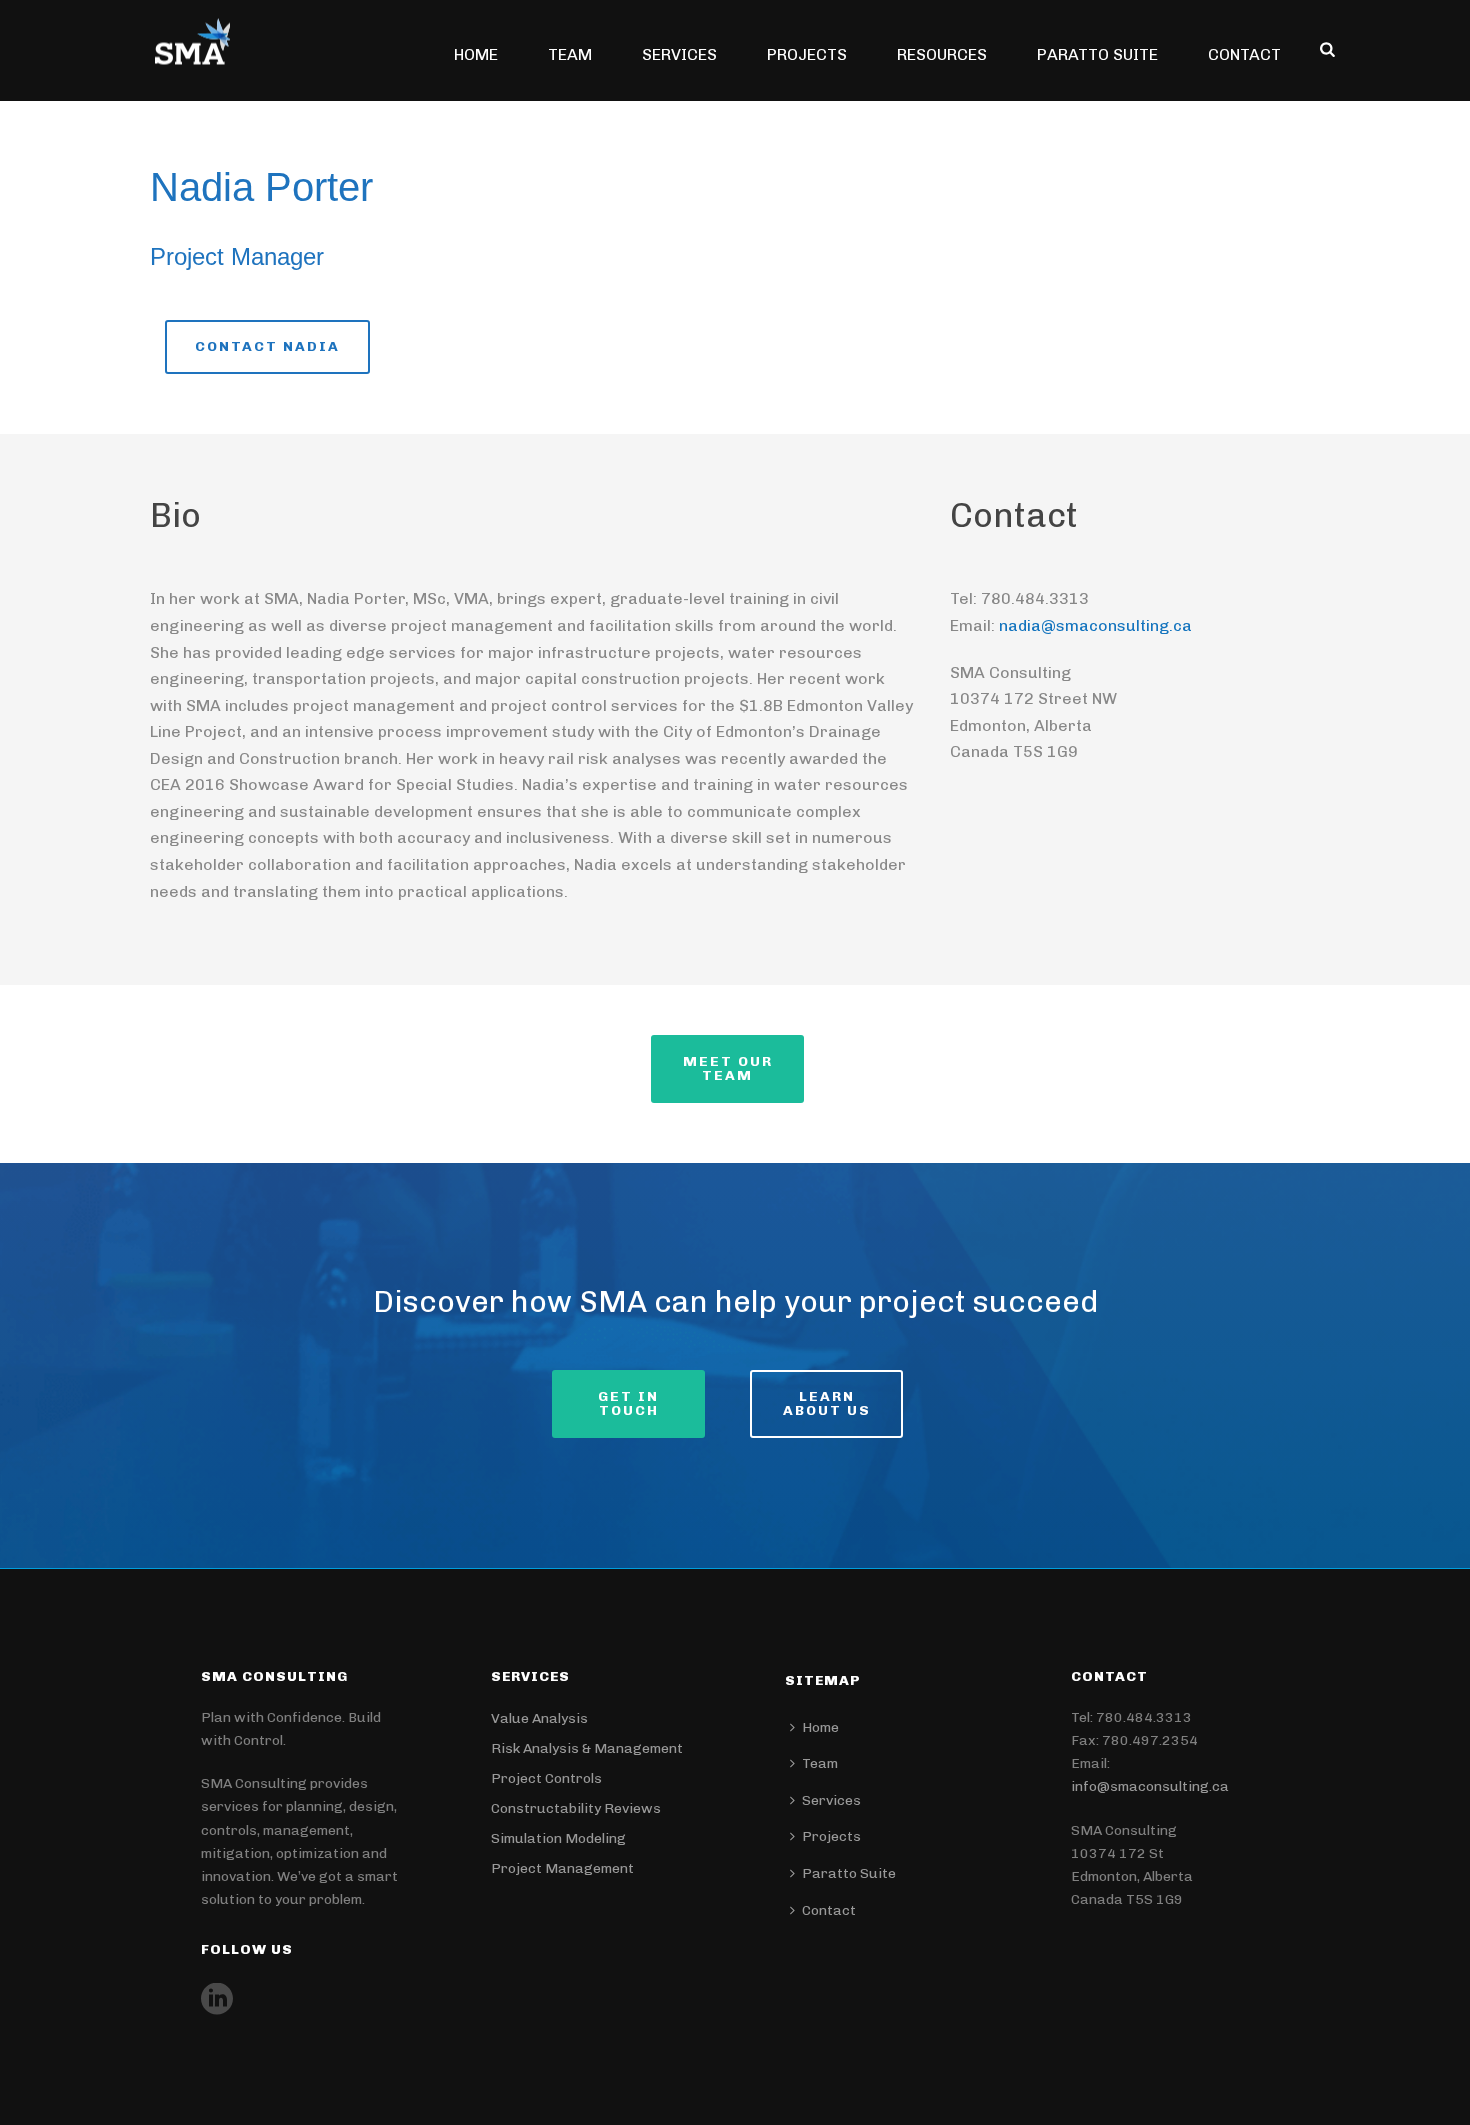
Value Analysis (539, 1718)
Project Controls (546, 1778)
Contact (1244, 54)
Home (476, 54)
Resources (942, 54)
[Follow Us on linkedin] (217, 2000)
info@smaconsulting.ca (1150, 1786)
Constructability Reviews (576, 1808)
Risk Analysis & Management (587, 1748)
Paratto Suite (1097, 54)
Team (570, 54)
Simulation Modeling (558, 1838)
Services (679, 54)
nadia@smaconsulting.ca (1095, 625)
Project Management (562, 1868)
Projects (807, 54)
